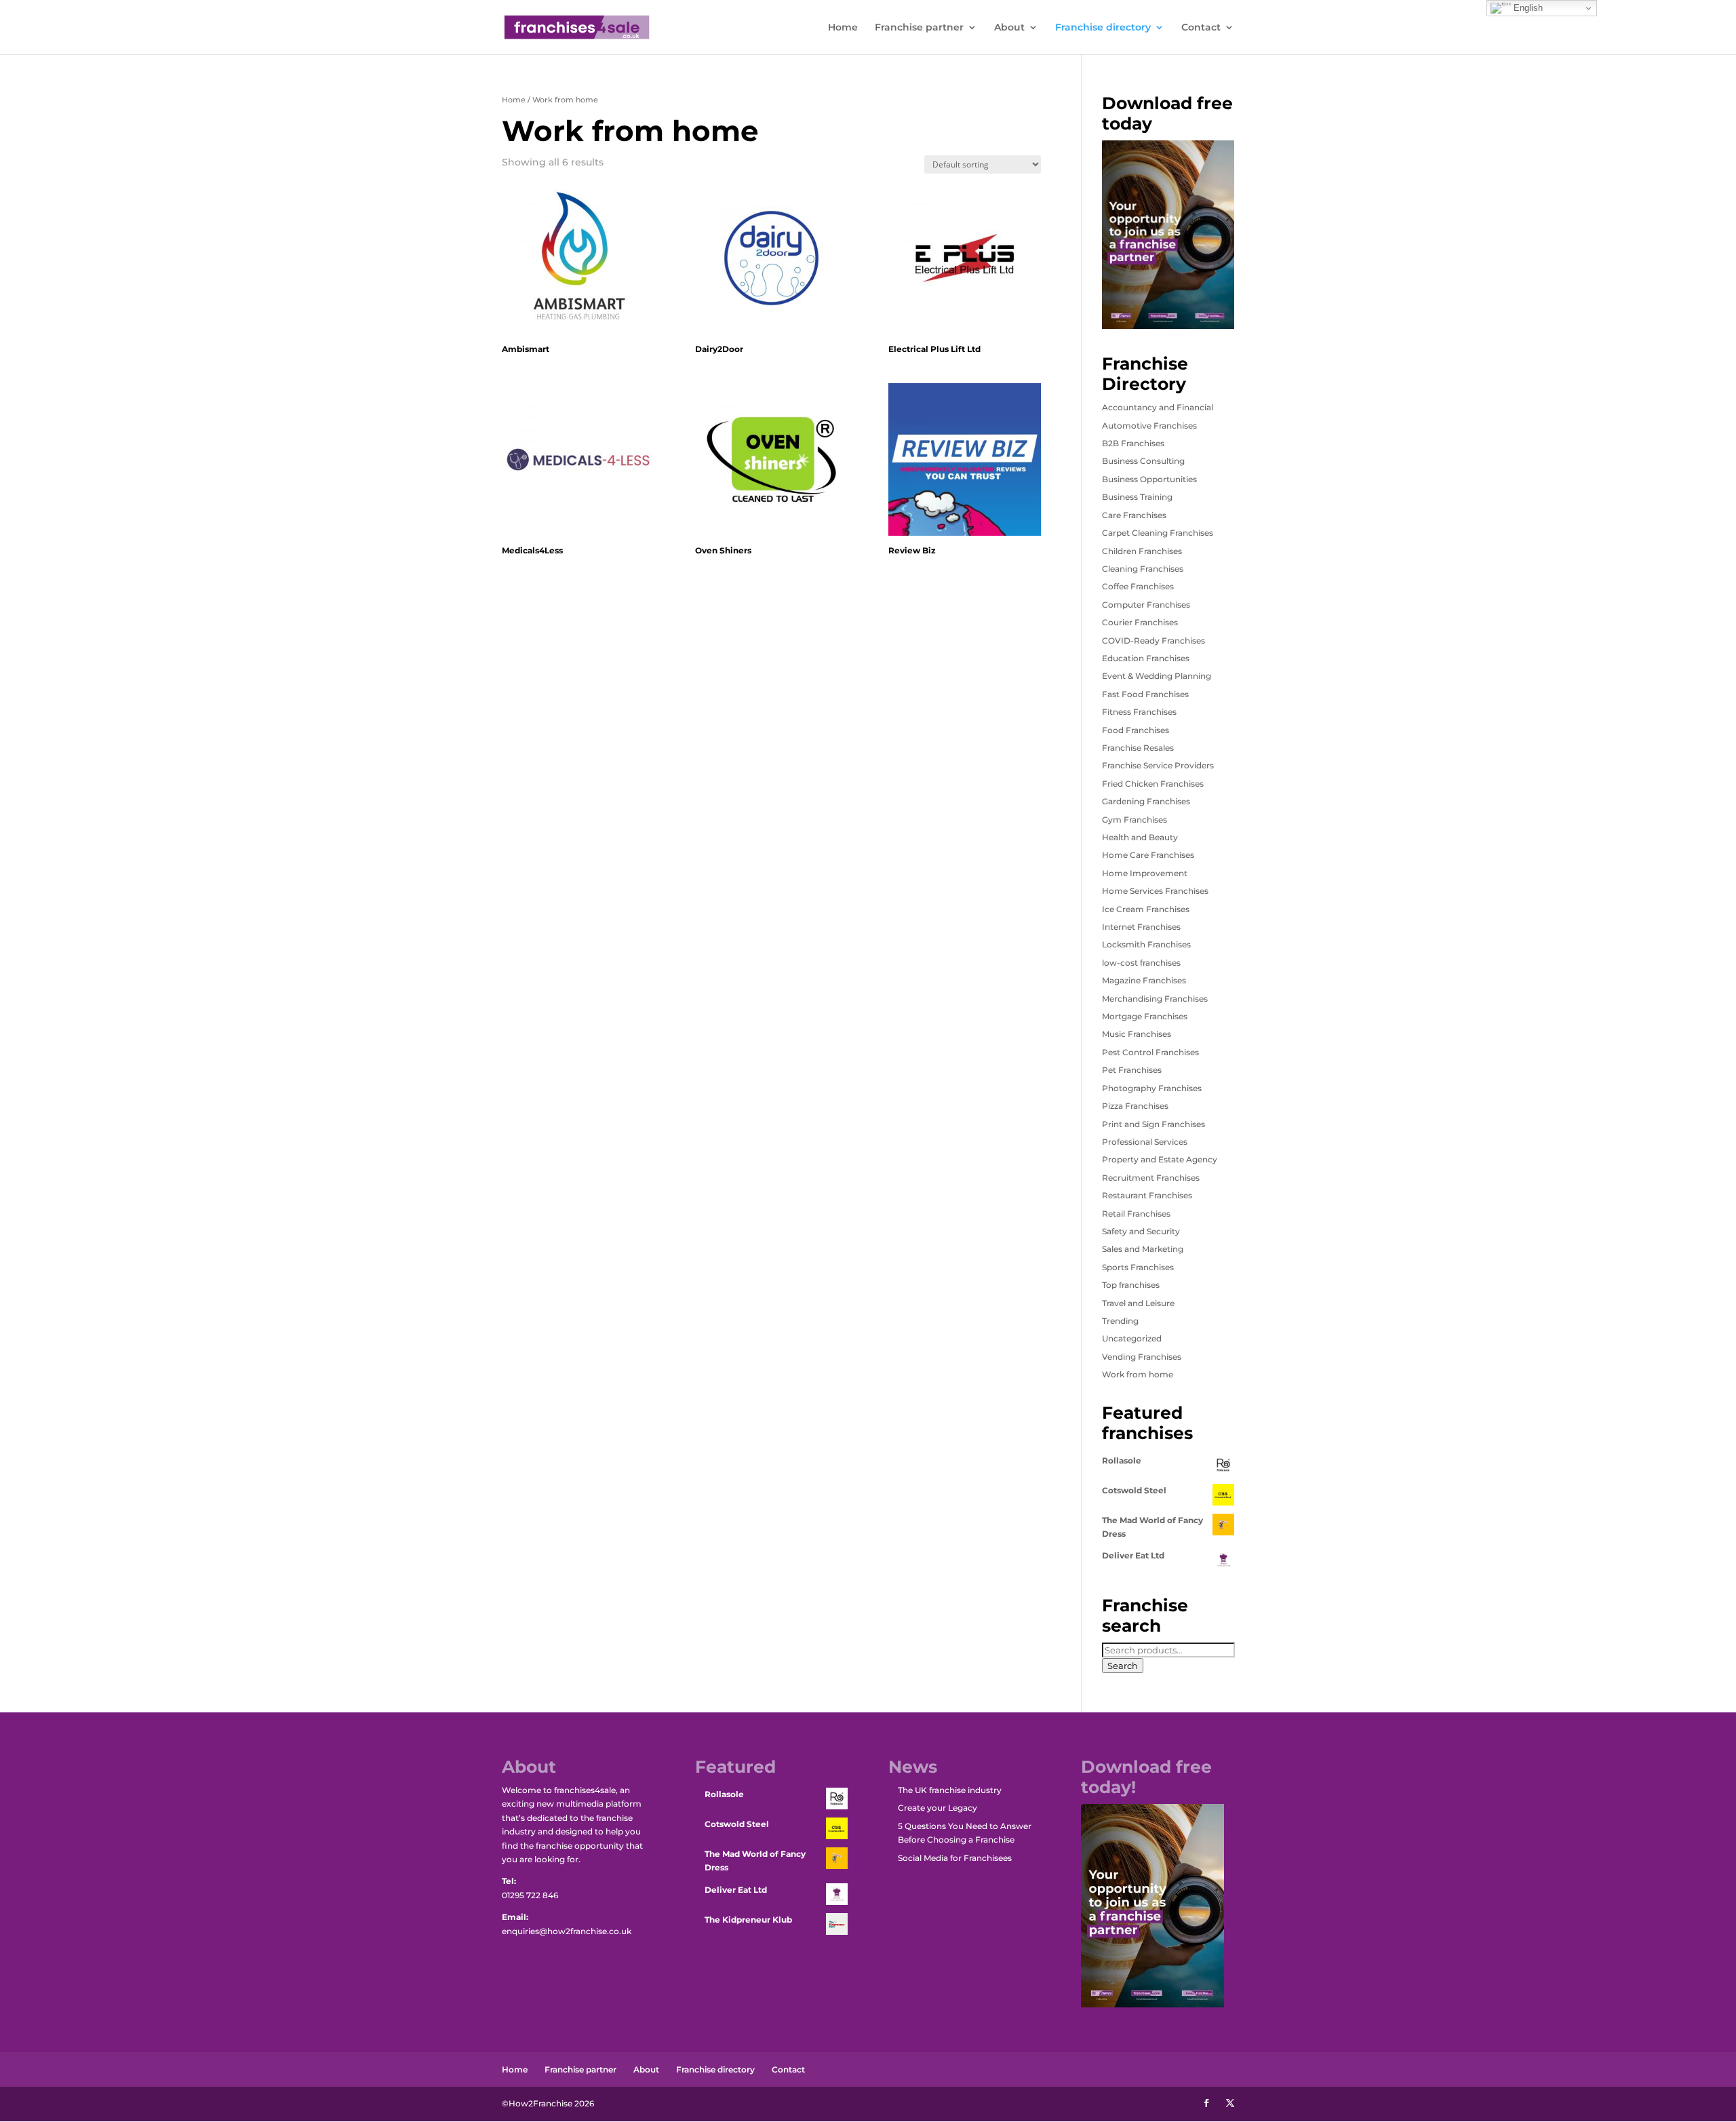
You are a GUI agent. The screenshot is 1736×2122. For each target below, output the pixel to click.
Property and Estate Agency (1160, 1159)
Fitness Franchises (1139, 712)
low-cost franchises (1141, 963)
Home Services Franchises (1155, 891)
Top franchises (1131, 1285)
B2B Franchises (1133, 443)
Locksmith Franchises (1146, 944)
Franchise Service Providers (1158, 765)
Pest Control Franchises (1150, 1052)
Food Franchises (1136, 730)
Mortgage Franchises (1145, 1016)
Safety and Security (1141, 1231)
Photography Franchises (1152, 1088)
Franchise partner (919, 28)
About (1009, 28)
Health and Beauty (1140, 837)
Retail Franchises (1136, 1214)
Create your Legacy (938, 1808)
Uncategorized (1132, 1338)
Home (843, 28)
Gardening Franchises (1146, 801)
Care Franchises (1134, 515)
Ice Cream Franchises (1146, 909)
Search (1123, 1666)
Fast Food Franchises (1145, 694)
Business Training (1137, 497)
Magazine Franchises (1144, 980)
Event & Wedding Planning (1157, 676)
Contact (1201, 28)
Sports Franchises (1138, 1267)
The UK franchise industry (950, 1790)
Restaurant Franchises (1147, 1195)
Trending (1120, 1321)
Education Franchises (1146, 658)
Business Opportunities (1149, 479)
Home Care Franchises (1148, 855)
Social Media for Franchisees (955, 1858)
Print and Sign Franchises (1153, 1124)
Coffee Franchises (1138, 586)
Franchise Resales (1138, 748)
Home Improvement (1145, 873)
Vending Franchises (1142, 1357)
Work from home (1138, 1374)
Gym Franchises (1135, 820)
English (1527, 8)
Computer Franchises (1146, 605)
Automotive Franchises (1149, 426)
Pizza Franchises (1135, 1106)
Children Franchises (1142, 551)
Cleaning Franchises (1143, 569)
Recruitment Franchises (1151, 1178)
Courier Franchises (1140, 622)
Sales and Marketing (1143, 1249)
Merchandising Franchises (1155, 999)
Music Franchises (1137, 1034)
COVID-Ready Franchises (1153, 641)
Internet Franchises (1141, 927)
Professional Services (1145, 1142)
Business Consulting (1143, 461)
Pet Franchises (1132, 1070)
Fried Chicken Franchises (1153, 784)
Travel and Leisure (1138, 1303)
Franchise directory (1103, 28)
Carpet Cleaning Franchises (1158, 533)
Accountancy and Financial (1158, 407)
